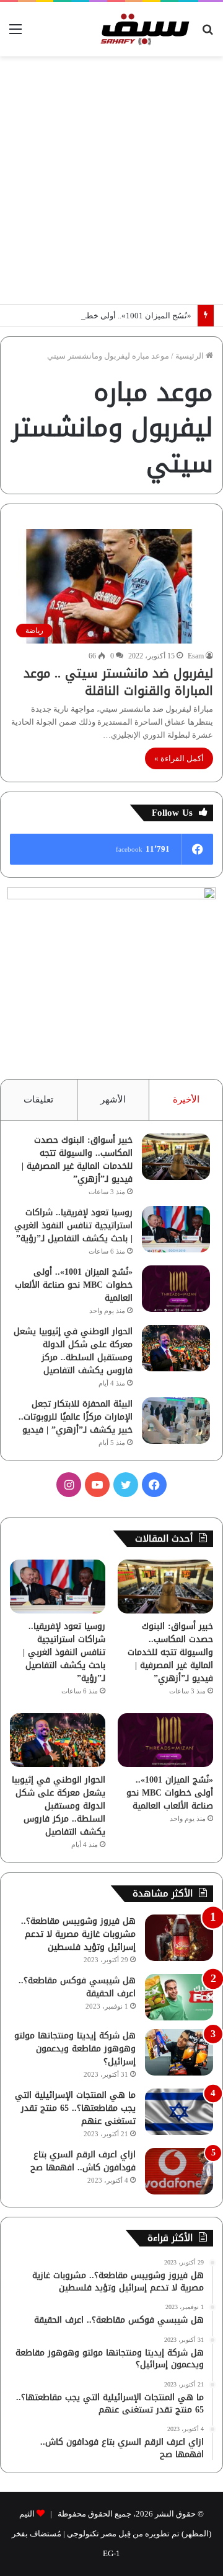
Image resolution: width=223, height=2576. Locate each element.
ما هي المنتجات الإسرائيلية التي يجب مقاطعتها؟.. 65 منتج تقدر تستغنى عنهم (75, 2108)
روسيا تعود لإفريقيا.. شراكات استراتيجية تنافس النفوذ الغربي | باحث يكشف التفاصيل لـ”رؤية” (73, 1225)
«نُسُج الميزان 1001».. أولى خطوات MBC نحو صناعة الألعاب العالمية (74, 1285)
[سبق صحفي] (143, 29)
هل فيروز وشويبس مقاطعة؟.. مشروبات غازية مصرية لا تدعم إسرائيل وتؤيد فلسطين (78, 1934)
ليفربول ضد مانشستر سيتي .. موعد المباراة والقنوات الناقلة (118, 682)
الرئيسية (190, 356)
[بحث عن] (208, 34)
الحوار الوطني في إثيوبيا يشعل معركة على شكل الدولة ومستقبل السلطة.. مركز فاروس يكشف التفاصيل (73, 1351)
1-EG (111, 2553)
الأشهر (113, 1099)
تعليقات (38, 1099)
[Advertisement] (111, 180)
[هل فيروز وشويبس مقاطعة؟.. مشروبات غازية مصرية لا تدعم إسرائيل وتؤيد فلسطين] (179, 1938)
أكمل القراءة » (179, 758)
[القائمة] (15, 34)
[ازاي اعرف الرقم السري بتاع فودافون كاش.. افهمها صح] (179, 2171)
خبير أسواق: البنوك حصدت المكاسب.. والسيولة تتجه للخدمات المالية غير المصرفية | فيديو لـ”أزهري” (77, 1159)
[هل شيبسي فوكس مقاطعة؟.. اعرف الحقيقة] (179, 1997)
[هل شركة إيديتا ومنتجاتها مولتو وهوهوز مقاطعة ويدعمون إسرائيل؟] (179, 2052)
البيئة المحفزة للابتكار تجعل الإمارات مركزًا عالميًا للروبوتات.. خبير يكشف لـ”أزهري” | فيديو (76, 1417)
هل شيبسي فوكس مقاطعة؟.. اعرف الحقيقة (77, 1987)
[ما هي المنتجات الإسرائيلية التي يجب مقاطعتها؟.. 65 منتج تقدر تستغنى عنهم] (179, 2112)
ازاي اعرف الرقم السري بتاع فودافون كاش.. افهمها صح (83, 2161)
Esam (196, 656)
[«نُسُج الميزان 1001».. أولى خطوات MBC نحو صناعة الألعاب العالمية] (176, 1289)
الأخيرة (186, 1099)
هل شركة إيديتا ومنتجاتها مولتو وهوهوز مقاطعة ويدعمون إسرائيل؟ (75, 2049)
